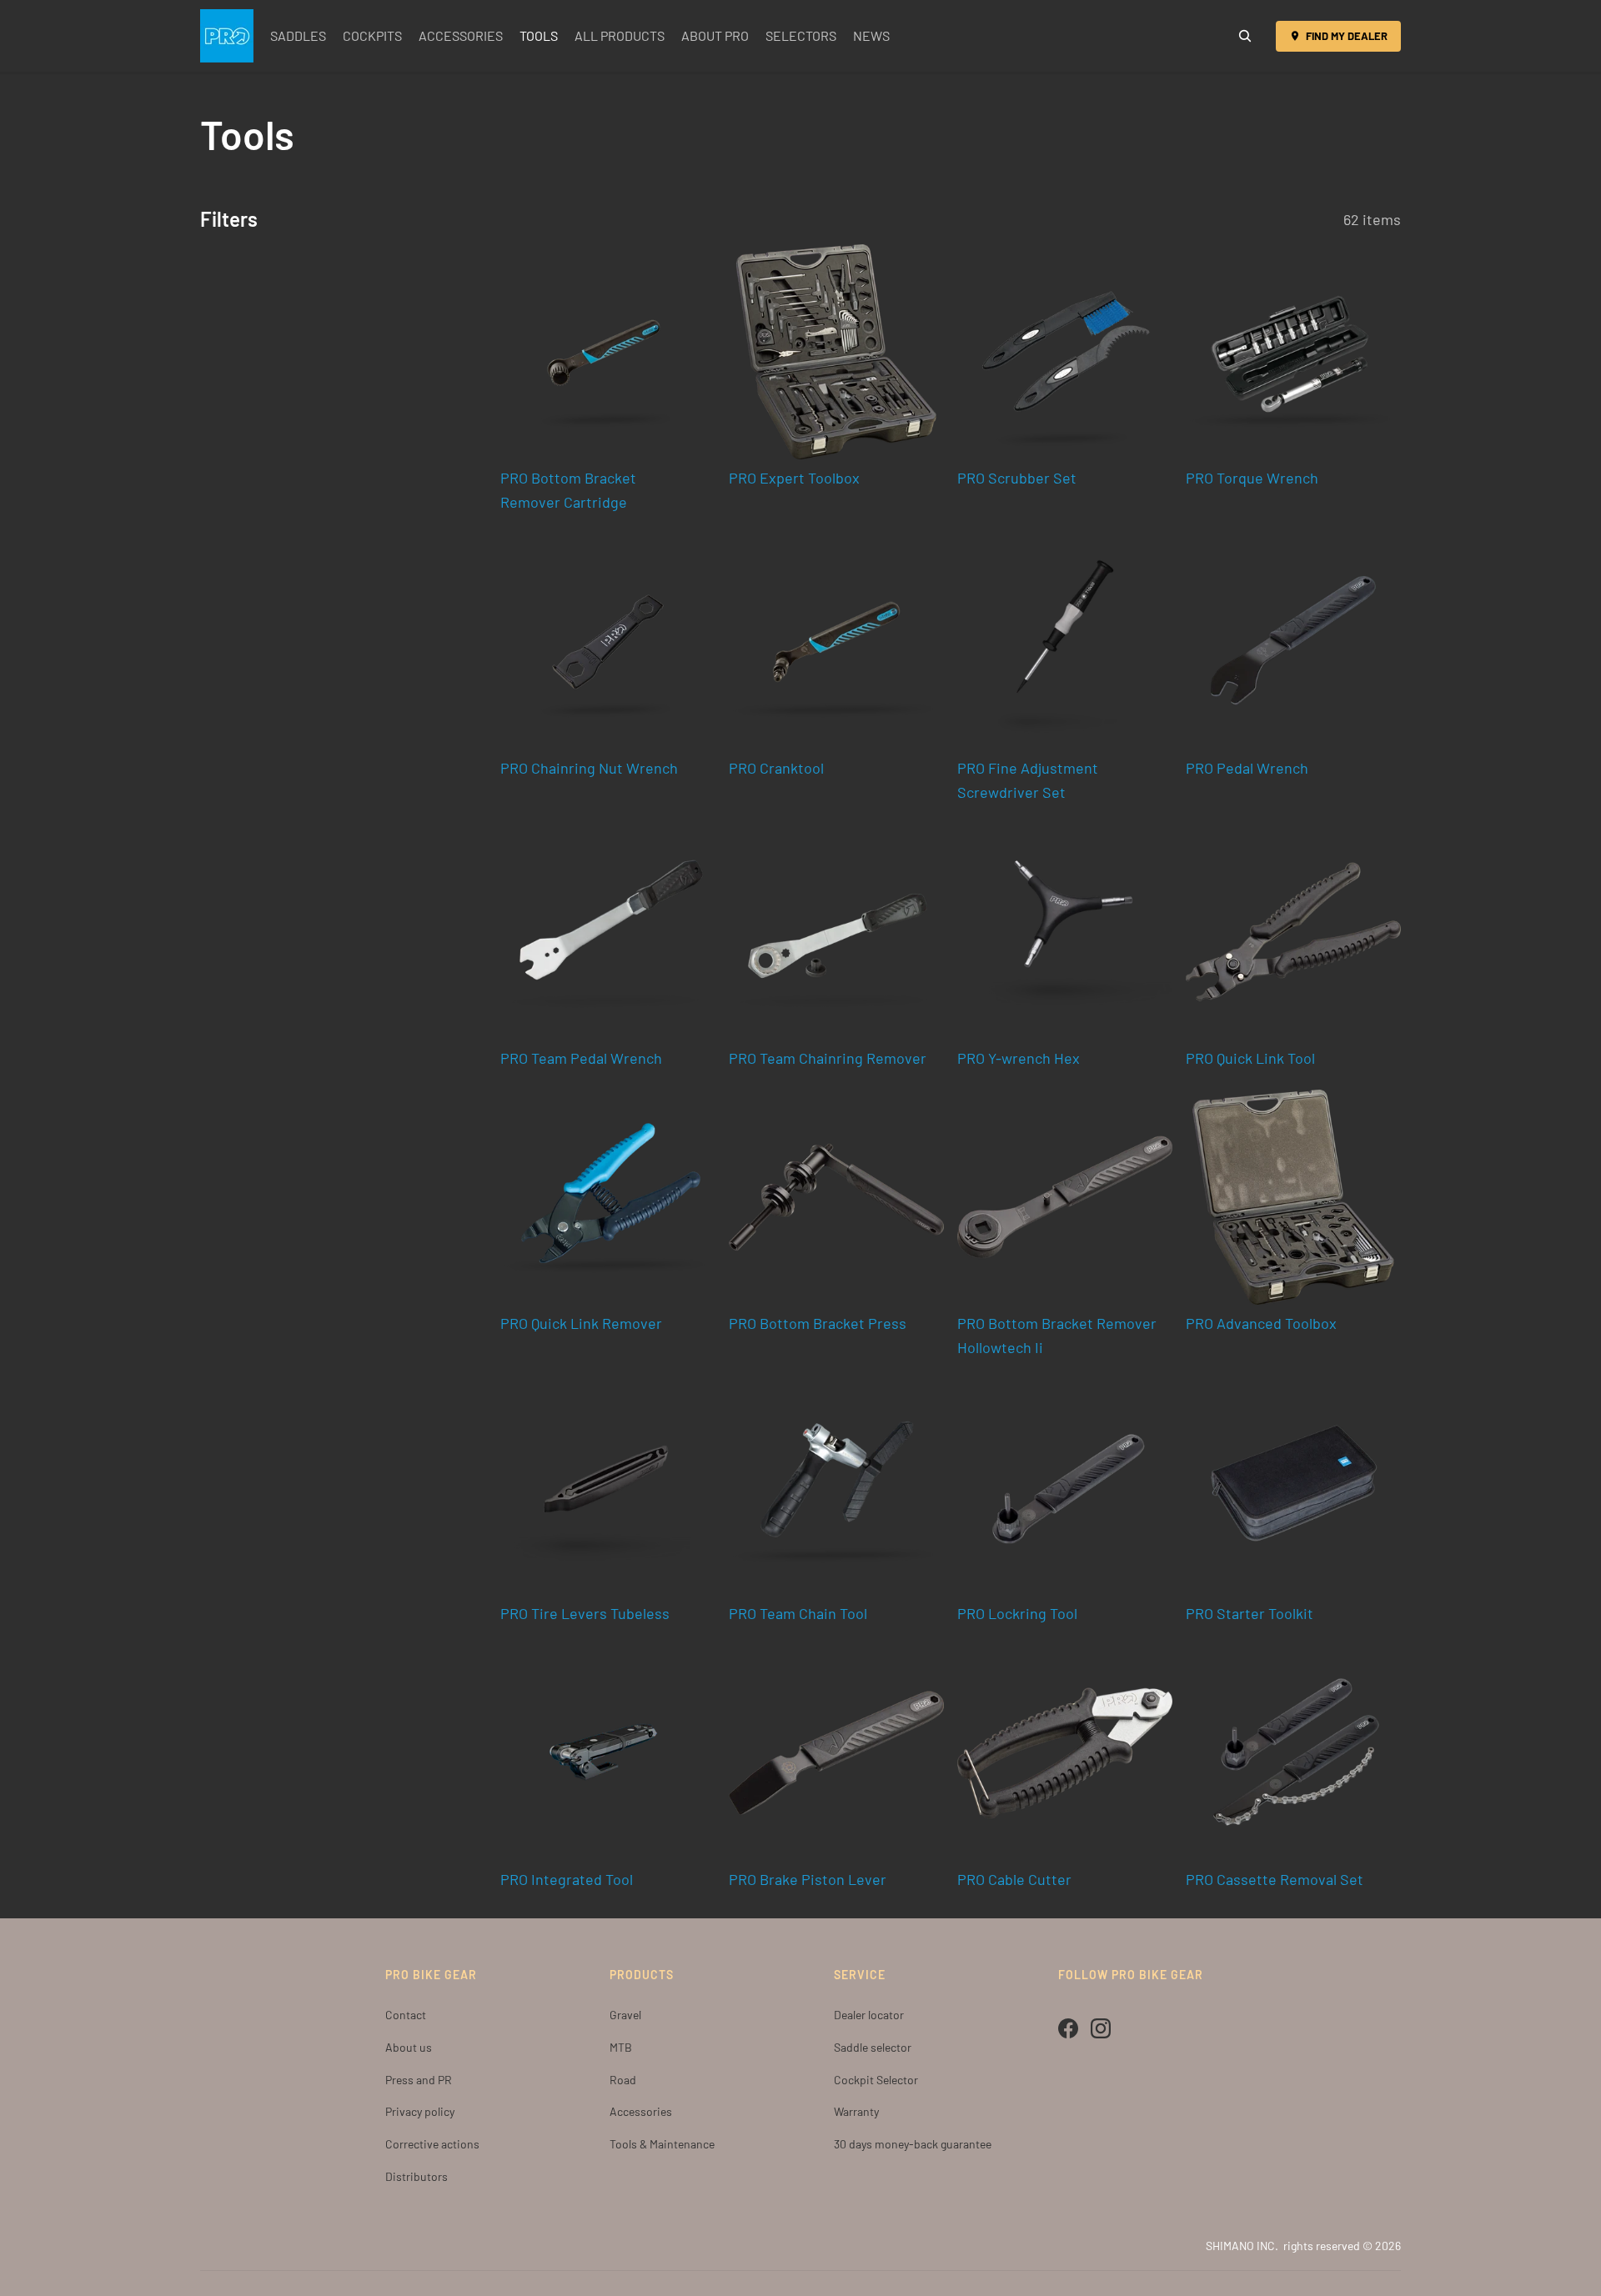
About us (409, 2047)
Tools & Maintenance (662, 2144)
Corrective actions (432, 2144)
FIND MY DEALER (1347, 36)
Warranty (856, 2111)
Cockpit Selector (876, 2080)
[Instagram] (1101, 2028)
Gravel (625, 2015)
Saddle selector (873, 2047)
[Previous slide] (754, 352)
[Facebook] (1068, 2028)
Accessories (641, 2111)
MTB (621, 2047)
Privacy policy (420, 2111)
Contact (406, 2015)
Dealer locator (869, 2015)
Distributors (417, 2176)
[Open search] (1245, 36)
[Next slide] (919, 352)
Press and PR (419, 2080)
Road (623, 2080)
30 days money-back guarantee (913, 2144)
